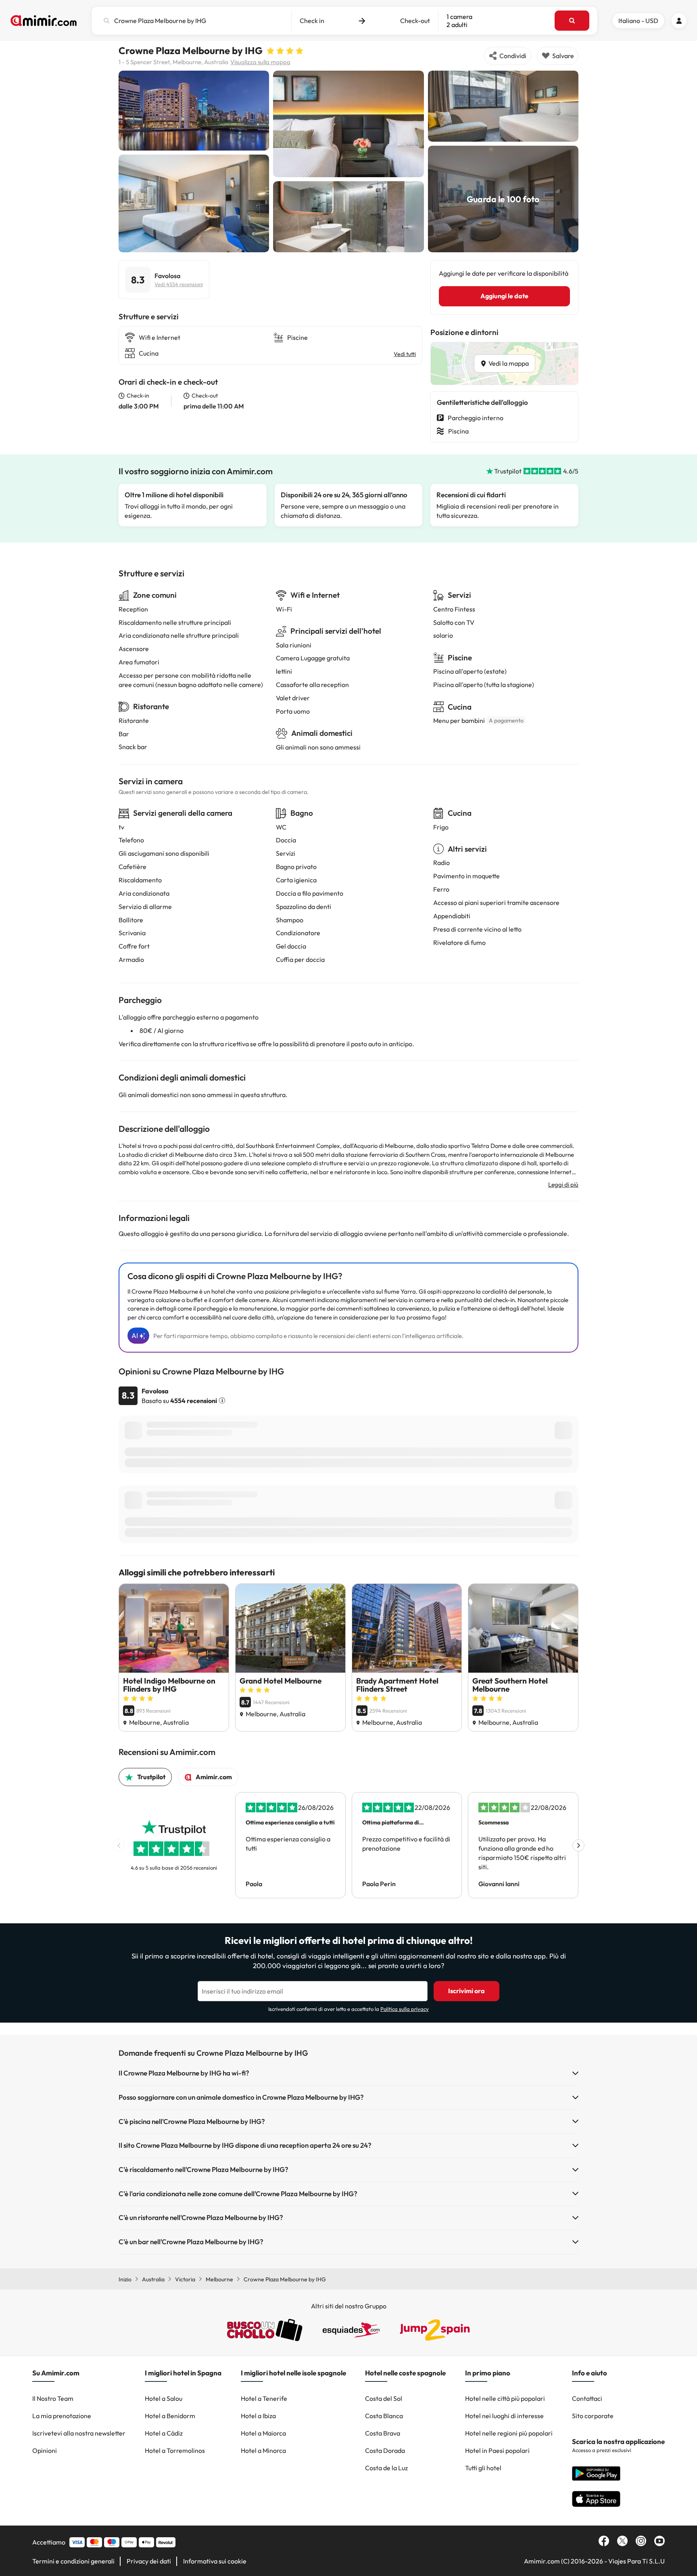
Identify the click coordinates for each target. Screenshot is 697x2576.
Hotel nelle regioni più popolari (509, 2433)
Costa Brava (383, 2433)
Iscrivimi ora (466, 1991)
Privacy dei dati (149, 2561)
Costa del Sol (384, 2398)
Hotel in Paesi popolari (497, 2450)
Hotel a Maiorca (263, 2433)
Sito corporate (593, 2416)
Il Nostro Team (53, 2398)
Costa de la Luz (386, 2468)
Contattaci (587, 2398)
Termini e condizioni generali (73, 2561)
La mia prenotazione (62, 2416)
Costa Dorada (385, 2450)
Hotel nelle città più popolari (505, 2398)
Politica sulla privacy (405, 2009)
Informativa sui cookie (215, 2561)
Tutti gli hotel (483, 2468)
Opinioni (45, 2450)
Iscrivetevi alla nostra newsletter (79, 2433)
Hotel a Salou (164, 2398)
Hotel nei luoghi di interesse (504, 2416)
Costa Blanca (384, 2416)
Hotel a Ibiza (258, 2416)
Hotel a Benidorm (170, 2416)
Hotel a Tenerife (264, 2398)
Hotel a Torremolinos (175, 2450)
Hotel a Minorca (263, 2450)
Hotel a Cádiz (164, 2433)
